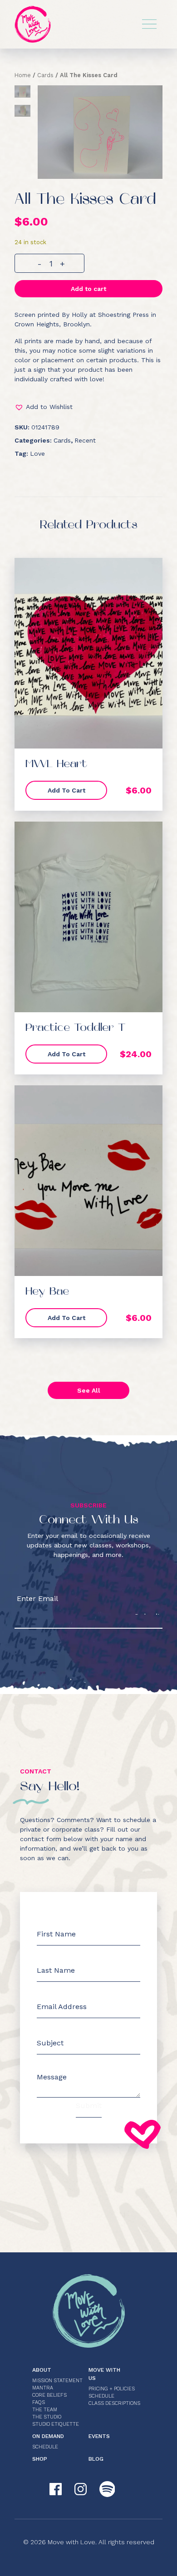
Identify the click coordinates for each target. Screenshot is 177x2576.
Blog (96, 2459)
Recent (85, 440)
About (42, 2370)
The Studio (47, 2417)
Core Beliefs (49, 2395)
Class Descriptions (114, 2403)
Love (37, 453)
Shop (40, 2459)
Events (99, 2436)
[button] (88, 407)
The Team (45, 2410)
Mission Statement (57, 2381)
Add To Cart (66, 790)
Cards (45, 75)
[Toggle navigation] (149, 24)
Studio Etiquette (56, 2424)
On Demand (48, 2436)
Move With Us (104, 2374)
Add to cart (88, 289)
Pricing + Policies (112, 2389)
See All (89, 1390)
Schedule (101, 2396)
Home (23, 75)
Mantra (43, 2388)
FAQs (39, 2402)
